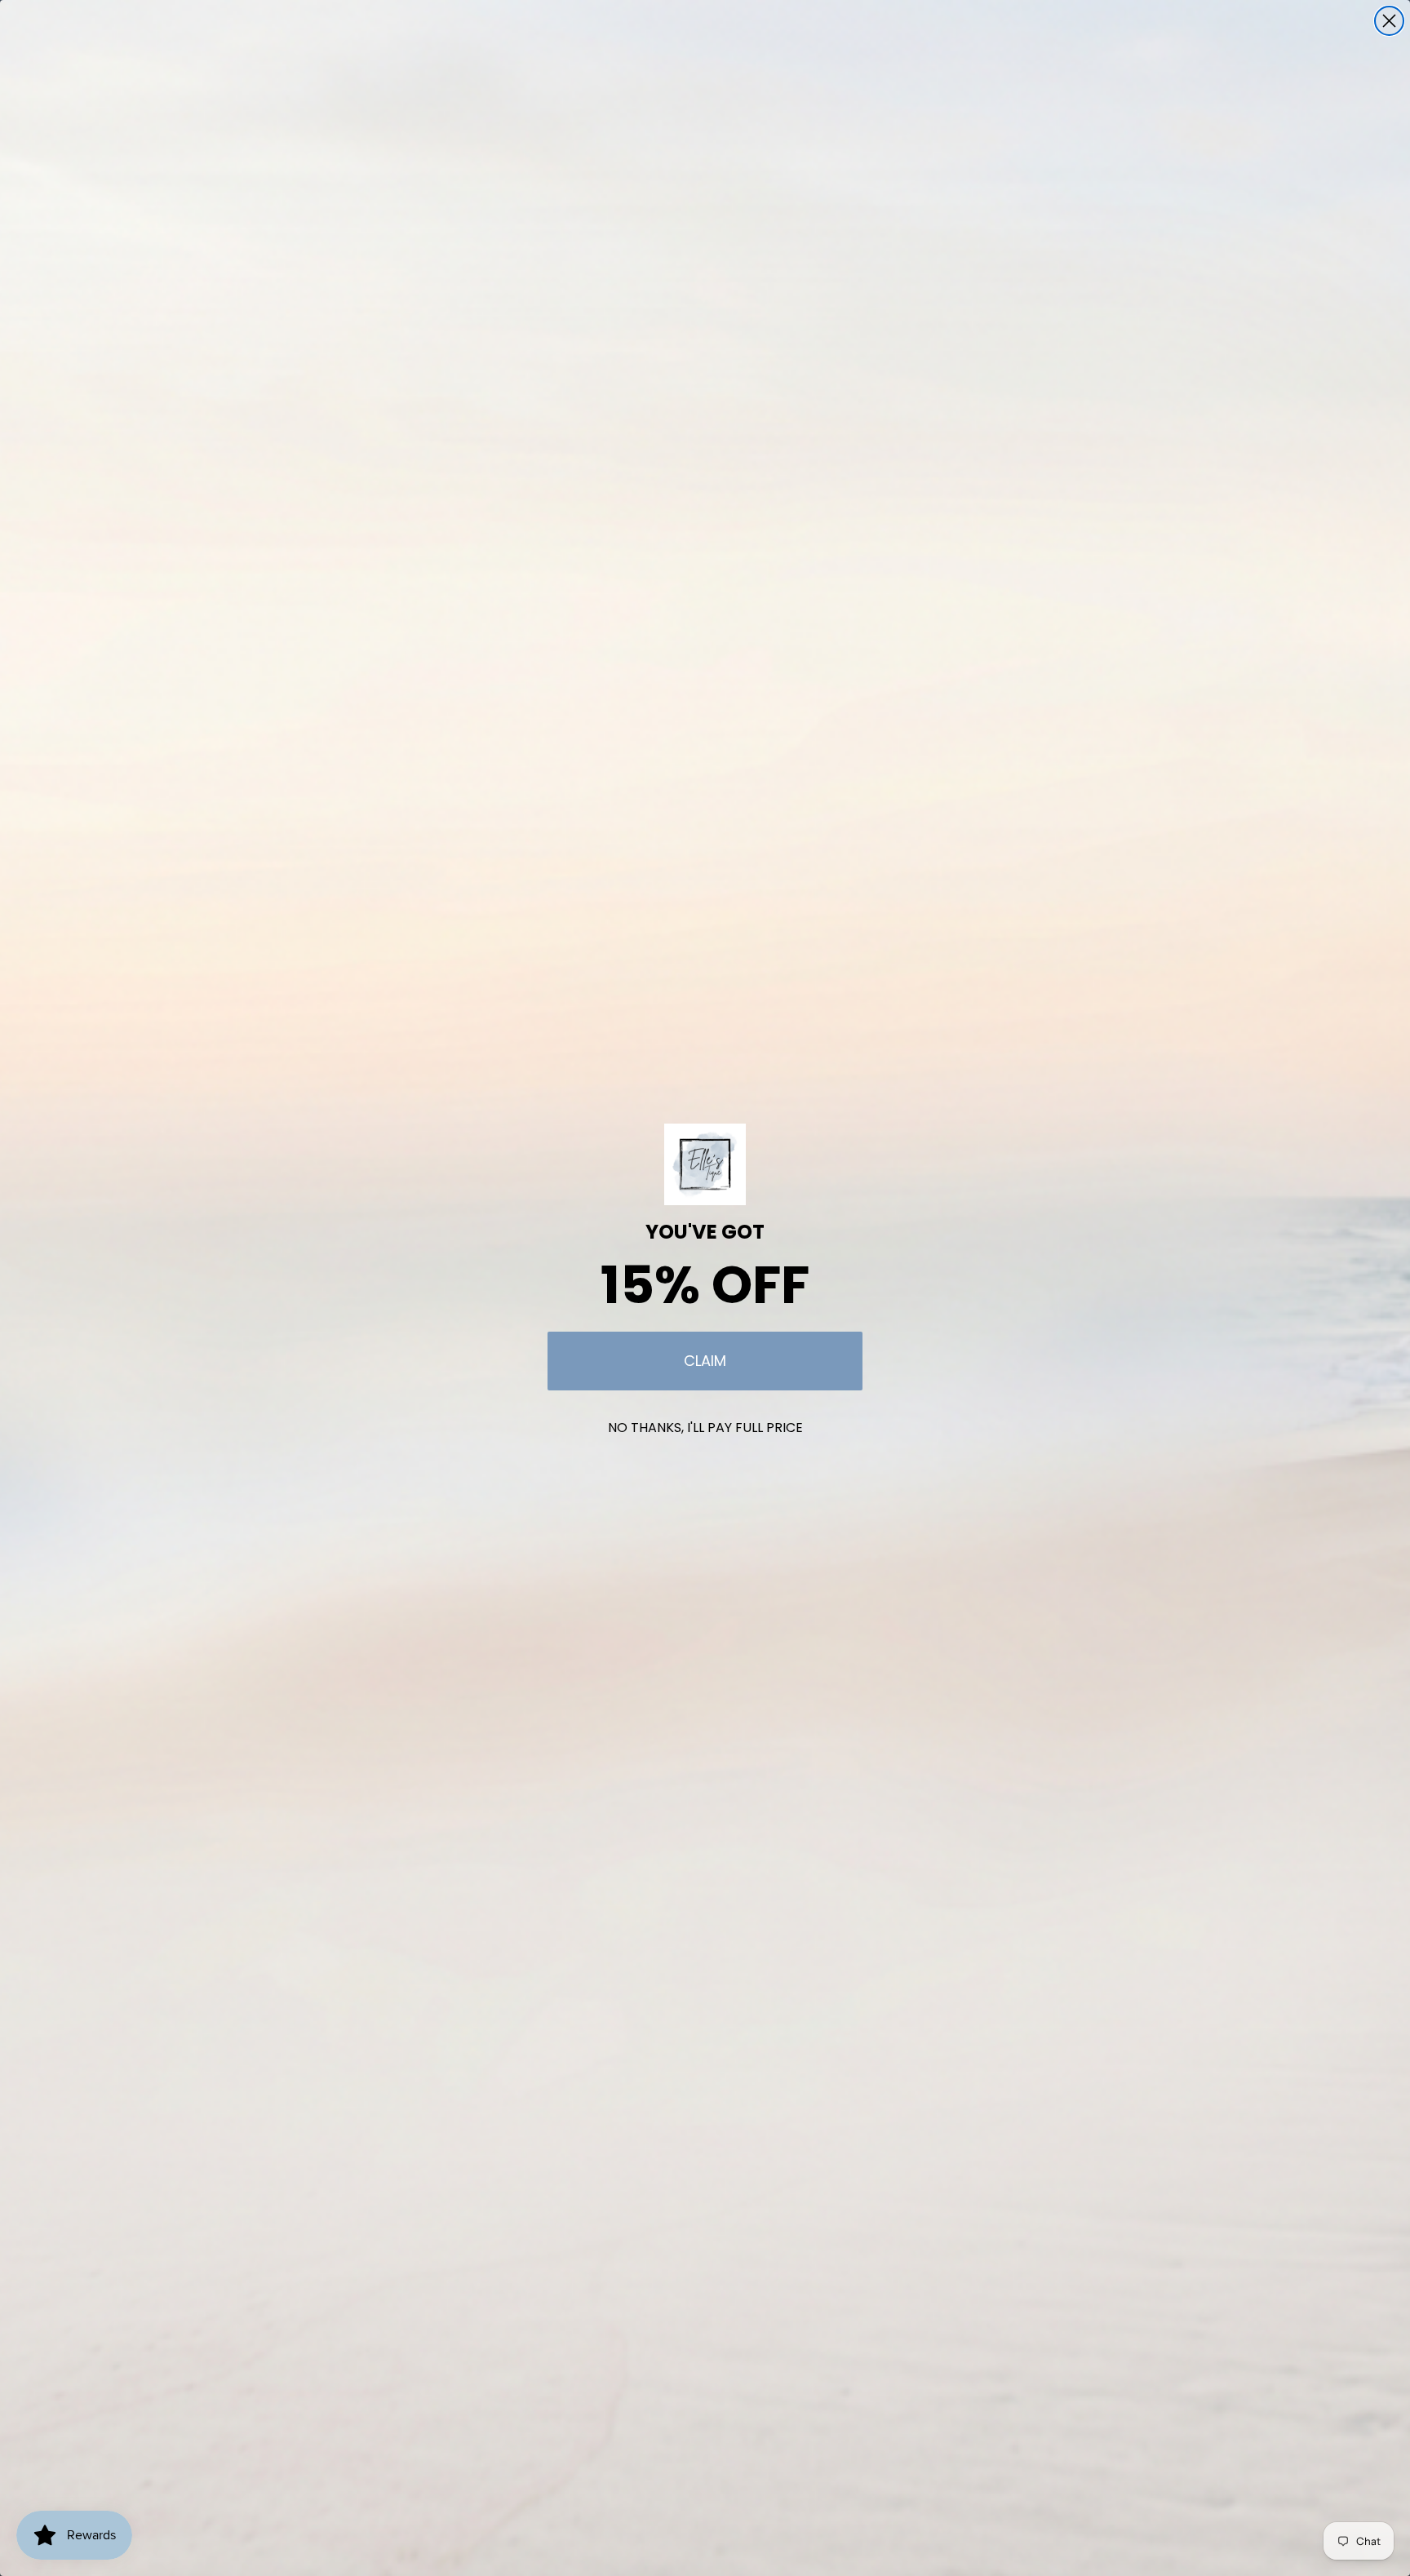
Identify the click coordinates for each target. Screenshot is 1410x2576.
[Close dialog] (1389, 21)
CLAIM (705, 1361)
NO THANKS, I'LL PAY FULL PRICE (705, 1428)
